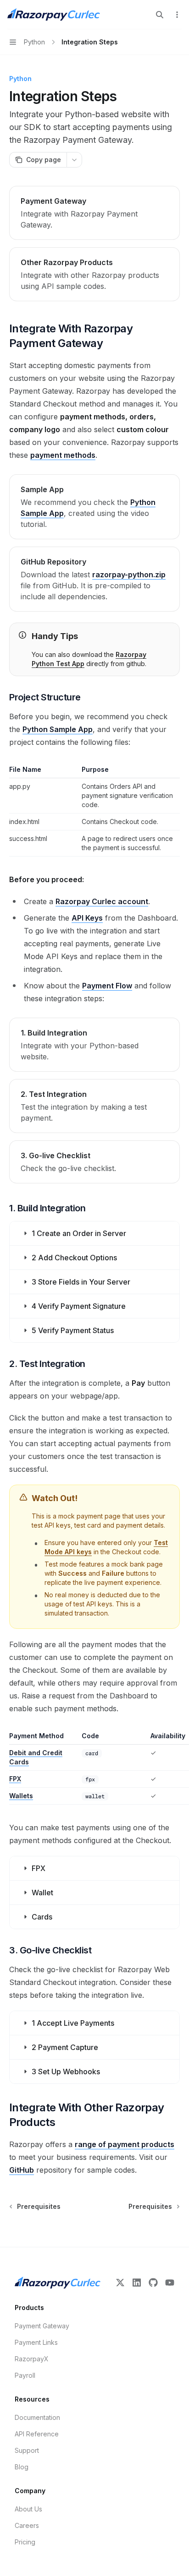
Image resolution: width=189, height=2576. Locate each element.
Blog (22, 2467)
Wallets (21, 1796)
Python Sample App (58, 729)
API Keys (87, 918)
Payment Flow (107, 986)
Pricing (25, 2542)
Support (27, 2450)
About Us (28, 2509)
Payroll (25, 2375)
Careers (27, 2525)
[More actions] (177, 15)
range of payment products (125, 2144)
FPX (15, 1779)
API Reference (37, 2434)
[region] (94, 1768)
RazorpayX (32, 2359)
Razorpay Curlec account (102, 901)
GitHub (22, 2170)
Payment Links (36, 2342)
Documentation (37, 2417)
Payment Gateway (42, 2326)
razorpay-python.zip (129, 575)
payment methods (63, 455)
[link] (94, 213)
